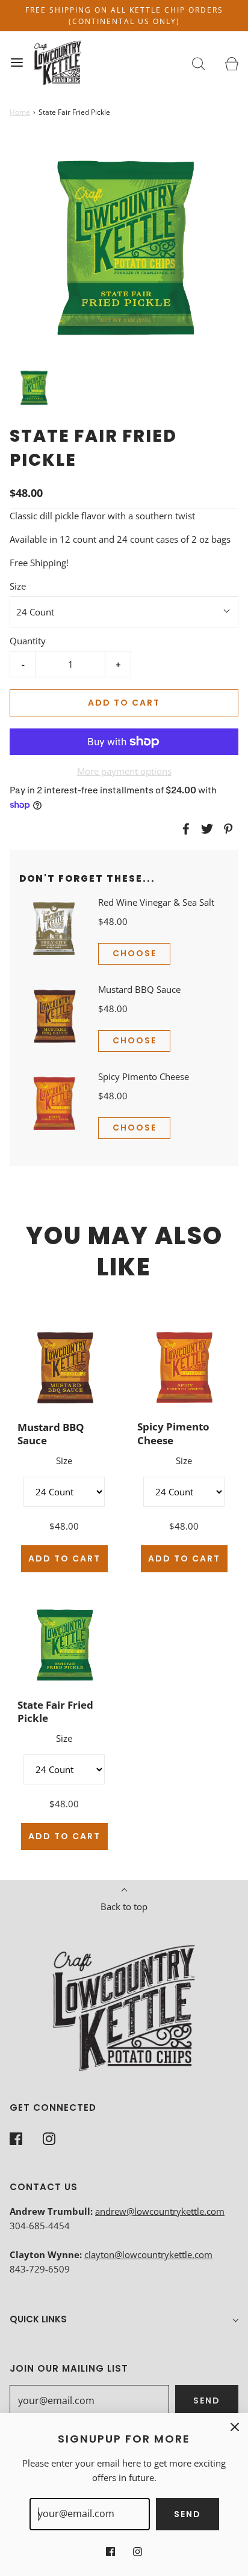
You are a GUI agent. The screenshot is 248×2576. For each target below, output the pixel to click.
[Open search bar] (198, 63)
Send (207, 2401)
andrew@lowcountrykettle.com (160, 2211)
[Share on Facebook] (184, 829)
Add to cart (124, 703)
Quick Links (38, 2319)
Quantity (28, 641)
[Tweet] (205, 829)
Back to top (124, 1906)
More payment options (124, 771)
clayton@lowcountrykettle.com (148, 2254)
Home (20, 112)
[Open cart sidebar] (231, 63)
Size (18, 586)
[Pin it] (226, 829)
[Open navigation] (17, 63)
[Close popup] (235, 2426)
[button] (34, 388)
